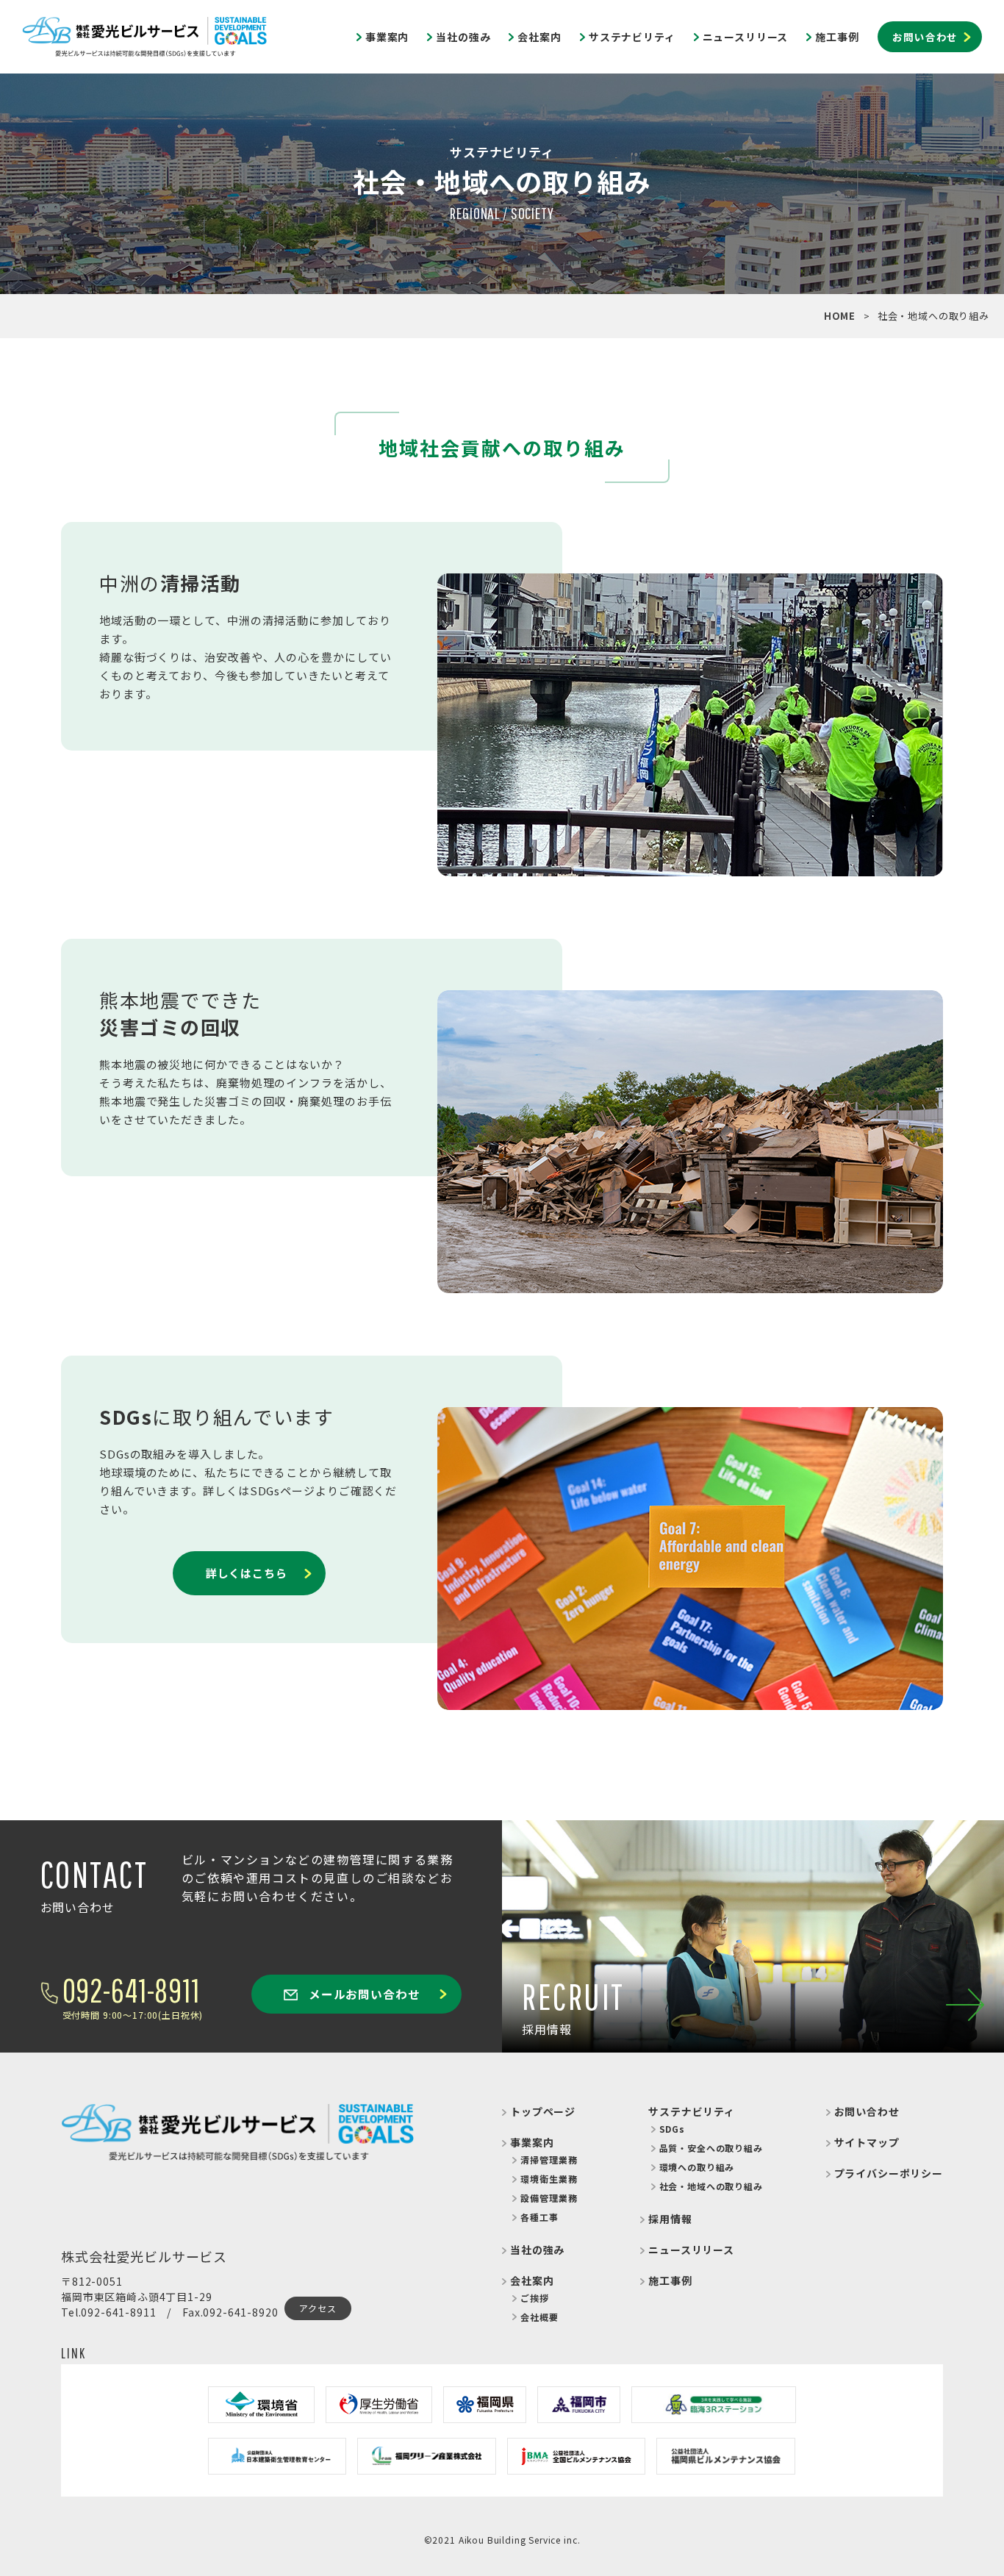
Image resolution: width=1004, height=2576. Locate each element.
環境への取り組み (697, 2167)
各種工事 (539, 2217)
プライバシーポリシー (889, 2173)
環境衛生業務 (549, 2179)
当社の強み (463, 37)
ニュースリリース (746, 37)
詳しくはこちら (247, 1573)
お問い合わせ (925, 37)
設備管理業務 (549, 2198)
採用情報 (670, 2219)
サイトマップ (867, 2142)
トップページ (543, 2111)
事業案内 (387, 37)
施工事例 (837, 37)
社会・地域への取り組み (711, 2186)
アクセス (318, 2308)
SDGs (672, 2129)
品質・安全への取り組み (711, 2148)
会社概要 (539, 2317)
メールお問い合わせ (362, 1994)
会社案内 (539, 37)
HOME (840, 316)
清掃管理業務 (549, 2160)
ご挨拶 (535, 2298)
